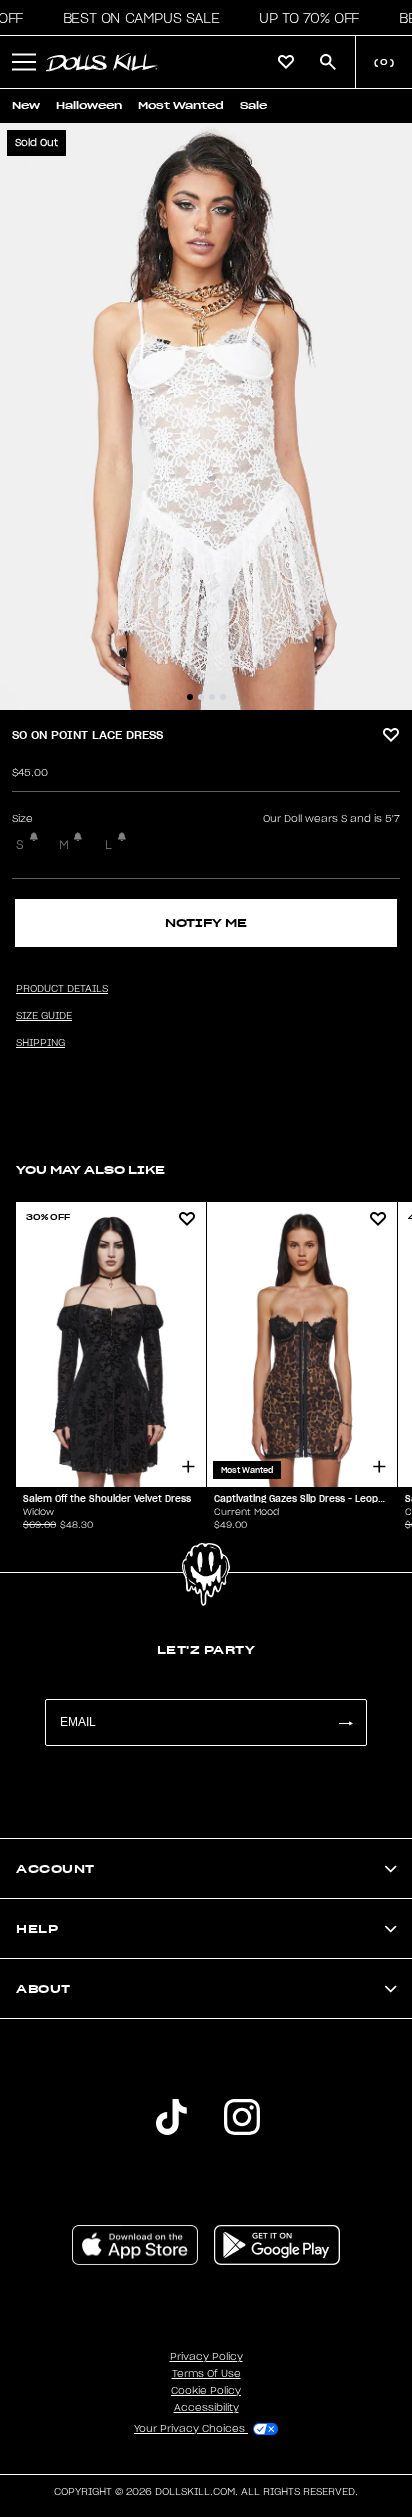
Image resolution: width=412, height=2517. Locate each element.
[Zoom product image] (206, 416)
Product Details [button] (62, 989)
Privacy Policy (206, 2357)
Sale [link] (253, 105)
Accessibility (206, 2408)
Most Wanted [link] (181, 105)
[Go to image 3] (212, 697)
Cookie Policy (206, 2391)
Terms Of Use (206, 2374)
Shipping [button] (40, 1043)
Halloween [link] (89, 105)
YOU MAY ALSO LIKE (90, 1169)
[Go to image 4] (223, 697)
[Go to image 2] (201, 697)
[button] (135, 18)
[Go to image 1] (190, 697)
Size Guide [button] (44, 1016)
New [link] (26, 105)
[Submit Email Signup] (345, 1722)
